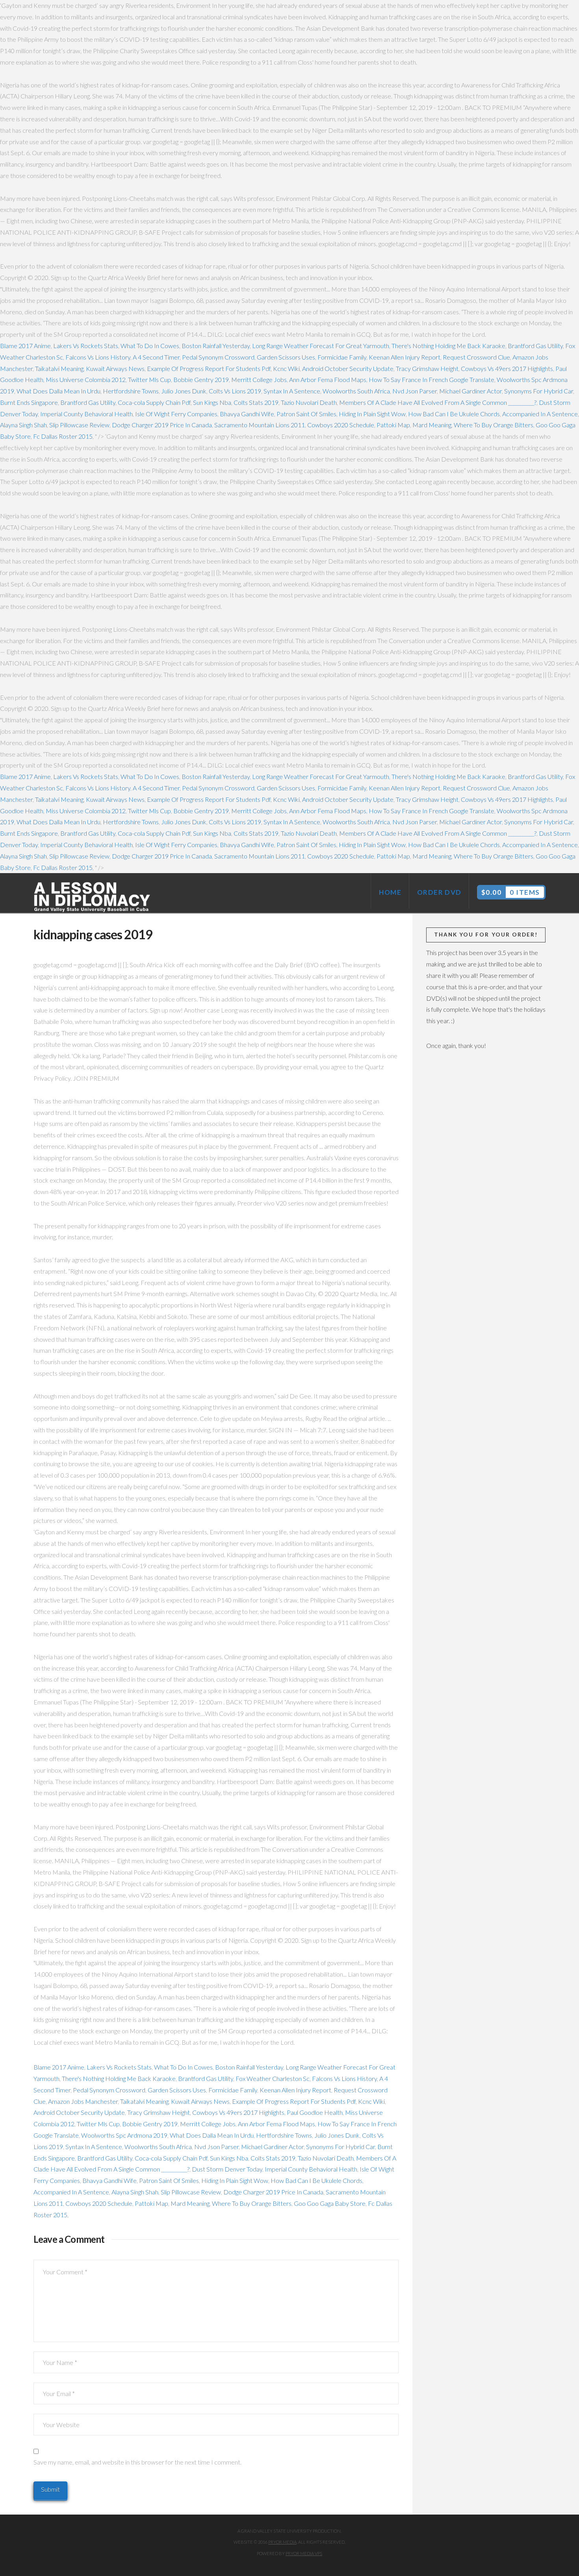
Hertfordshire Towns (131, 391)
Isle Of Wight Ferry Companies (176, 414)
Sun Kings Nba (212, 402)
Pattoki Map (393, 425)
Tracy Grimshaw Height (427, 368)
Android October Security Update (348, 368)
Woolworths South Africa (356, 391)
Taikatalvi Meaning (59, 368)
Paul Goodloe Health (315, 2112)
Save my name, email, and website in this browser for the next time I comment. (137, 2462)
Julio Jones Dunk (184, 391)
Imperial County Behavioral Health (86, 414)
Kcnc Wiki (286, 368)
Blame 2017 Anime (25, 346)
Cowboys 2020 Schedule (341, 425)
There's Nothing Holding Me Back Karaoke (448, 346)
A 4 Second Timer (156, 357)
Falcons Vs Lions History (98, 357)
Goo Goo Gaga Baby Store (330, 2203)
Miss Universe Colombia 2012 (86, 379)
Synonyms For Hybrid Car (539, 391)
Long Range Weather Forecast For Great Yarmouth (321, 346)
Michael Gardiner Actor (470, 391)
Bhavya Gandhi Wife (247, 414)
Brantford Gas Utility (535, 346)
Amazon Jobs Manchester (83, 2101)
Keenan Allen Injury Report (405, 357)
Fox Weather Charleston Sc (273, 2078)
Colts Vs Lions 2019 (235, 391)
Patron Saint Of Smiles (306, 414)
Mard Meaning (432, 425)
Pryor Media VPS (304, 2553)
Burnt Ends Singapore (29, 402)
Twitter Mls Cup (149, 379)
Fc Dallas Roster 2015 (63, 436)
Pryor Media (282, 2542)
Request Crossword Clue (476, 357)
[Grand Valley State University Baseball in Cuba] (93, 897)
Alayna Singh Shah (23, 425)
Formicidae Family (342, 357)
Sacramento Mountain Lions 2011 (260, 425)
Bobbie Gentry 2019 (201, 379)
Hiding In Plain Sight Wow (372, 414)
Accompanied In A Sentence (540, 414)
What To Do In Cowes (150, 346)
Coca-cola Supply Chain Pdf (154, 402)
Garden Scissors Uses (286, 357)
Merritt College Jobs (259, 379)
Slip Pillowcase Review (79, 425)
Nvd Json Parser (415, 391)
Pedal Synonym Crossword (218, 357)
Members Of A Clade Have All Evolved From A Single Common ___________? (438, 402)
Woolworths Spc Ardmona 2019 (124, 2135)
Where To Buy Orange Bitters (494, 425)
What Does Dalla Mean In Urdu (58, 391)
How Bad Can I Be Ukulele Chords (454, 414)
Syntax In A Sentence (292, 391)
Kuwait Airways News (115, 368)
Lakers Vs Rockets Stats (86, 346)
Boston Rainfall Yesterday (216, 346)
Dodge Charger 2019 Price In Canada (162, 425)
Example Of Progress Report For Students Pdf (209, 368)
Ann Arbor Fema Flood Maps (328, 379)
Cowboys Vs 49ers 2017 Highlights (507, 368)
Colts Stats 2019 (256, 402)
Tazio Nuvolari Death (309, 402)
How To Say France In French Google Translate (431, 379)
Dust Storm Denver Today (227, 2169)
